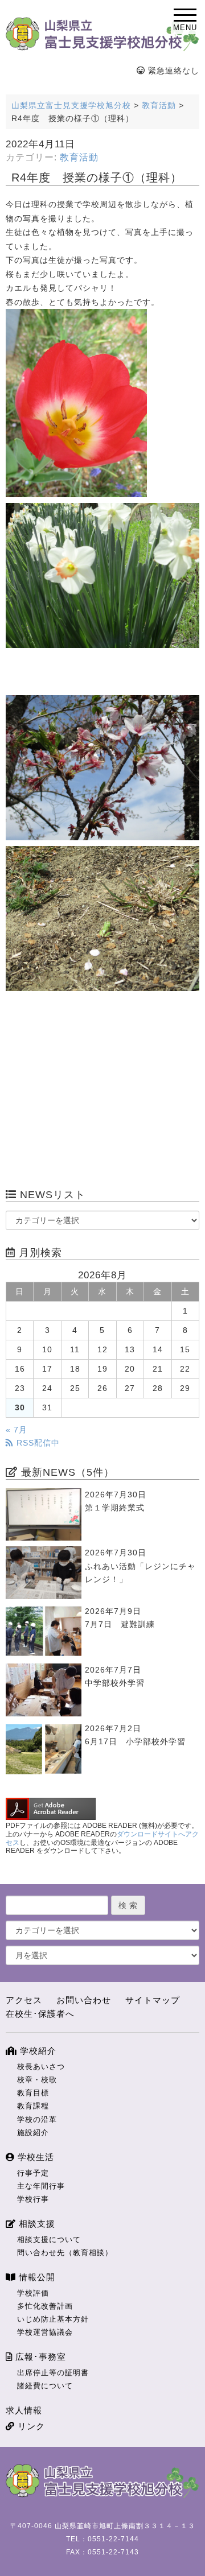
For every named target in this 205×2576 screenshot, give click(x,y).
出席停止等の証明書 (53, 2373)
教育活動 (79, 157)
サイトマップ (153, 2000)
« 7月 (17, 1430)
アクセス (24, 2000)
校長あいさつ (41, 2067)
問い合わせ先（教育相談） (65, 2253)
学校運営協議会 (45, 2332)
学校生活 (34, 2157)
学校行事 (33, 2199)
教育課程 (33, 2106)
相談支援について (49, 2239)
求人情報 (24, 2410)
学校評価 (33, 2293)
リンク (30, 2426)
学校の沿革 (37, 2119)
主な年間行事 (41, 2186)
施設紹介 (33, 2133)
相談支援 (36, 2224)
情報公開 (36, 2277)
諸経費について (45, 2386)
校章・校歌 (37, 2080)
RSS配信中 (37, 1443)
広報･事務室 (39, 2357)
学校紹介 (37, 2051)
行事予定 (33, 2173)
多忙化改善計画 (45, 2306)
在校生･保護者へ (40, 2014)
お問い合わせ (84, 2000)
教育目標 (33, 2093)
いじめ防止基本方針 (53, 2319)
